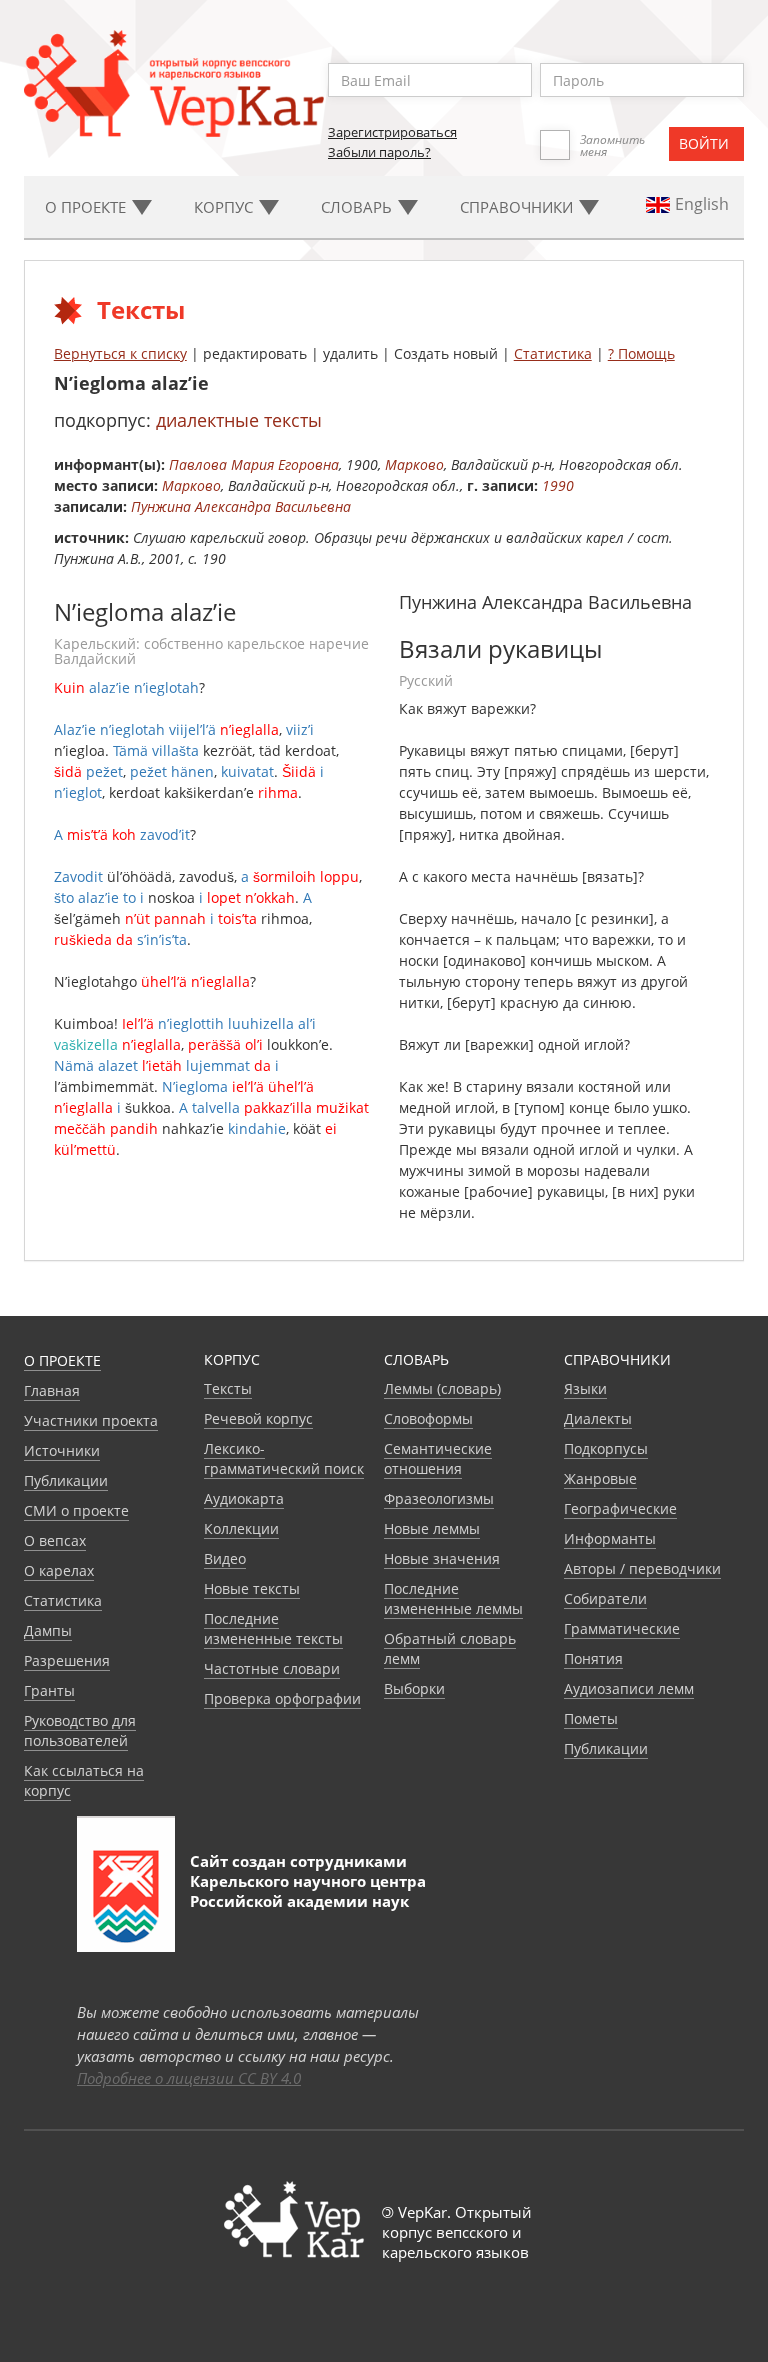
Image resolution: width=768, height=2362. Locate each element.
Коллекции (241, 1528)
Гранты (49, 1690)
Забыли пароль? (379, 152)
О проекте (62, 1360)
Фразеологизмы (439, 1498)
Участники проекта (91, 1420)
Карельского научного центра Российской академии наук (308, 1891)
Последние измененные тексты (273, 1628)
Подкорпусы (606, 1448)
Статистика (553, 353)
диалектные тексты (239, 420)
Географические (620, 1508)
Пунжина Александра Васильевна (241, 506)
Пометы (591, 1718)
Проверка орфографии (282, 1698)
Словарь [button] (358, 207)
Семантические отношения (438, 1458)
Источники (62, 1450)
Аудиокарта (244, 1498)
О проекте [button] (87, 207)
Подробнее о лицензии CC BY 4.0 (189, 2078)
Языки (585, 1388)
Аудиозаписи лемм (629, 1688)
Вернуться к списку (120, 353)
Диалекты (598, 1418)
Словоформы (428, 1418)
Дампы (48, 1630)
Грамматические (622, 1628)
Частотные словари (272, 1668)
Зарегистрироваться (392, 132)
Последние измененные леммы (453, 1598)
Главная (52, 1390)
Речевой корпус (258, 1418)
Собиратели (605, 1598)
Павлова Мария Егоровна (254, 464)
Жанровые (600, 1478)
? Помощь (641, 353)
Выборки (414, 1688)
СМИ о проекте (76, 1510)
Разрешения (67, 1660)
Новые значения (442, 1558)
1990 (558, 485)
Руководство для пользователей (80, 1730)
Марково (414, 464)
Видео (225, 1558)
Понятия (593, 1658)
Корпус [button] (225, 207)
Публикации (66, 1480)
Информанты (610, 1538)
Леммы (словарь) (442, 1388)
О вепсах (55, 1540)
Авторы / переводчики (642, 1568)
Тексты (228, 1388)
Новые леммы (432, 1528)
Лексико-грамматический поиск (284, 1458)
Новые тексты (252, 1588)
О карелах (59, 1570)
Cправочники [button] (518, 207)
